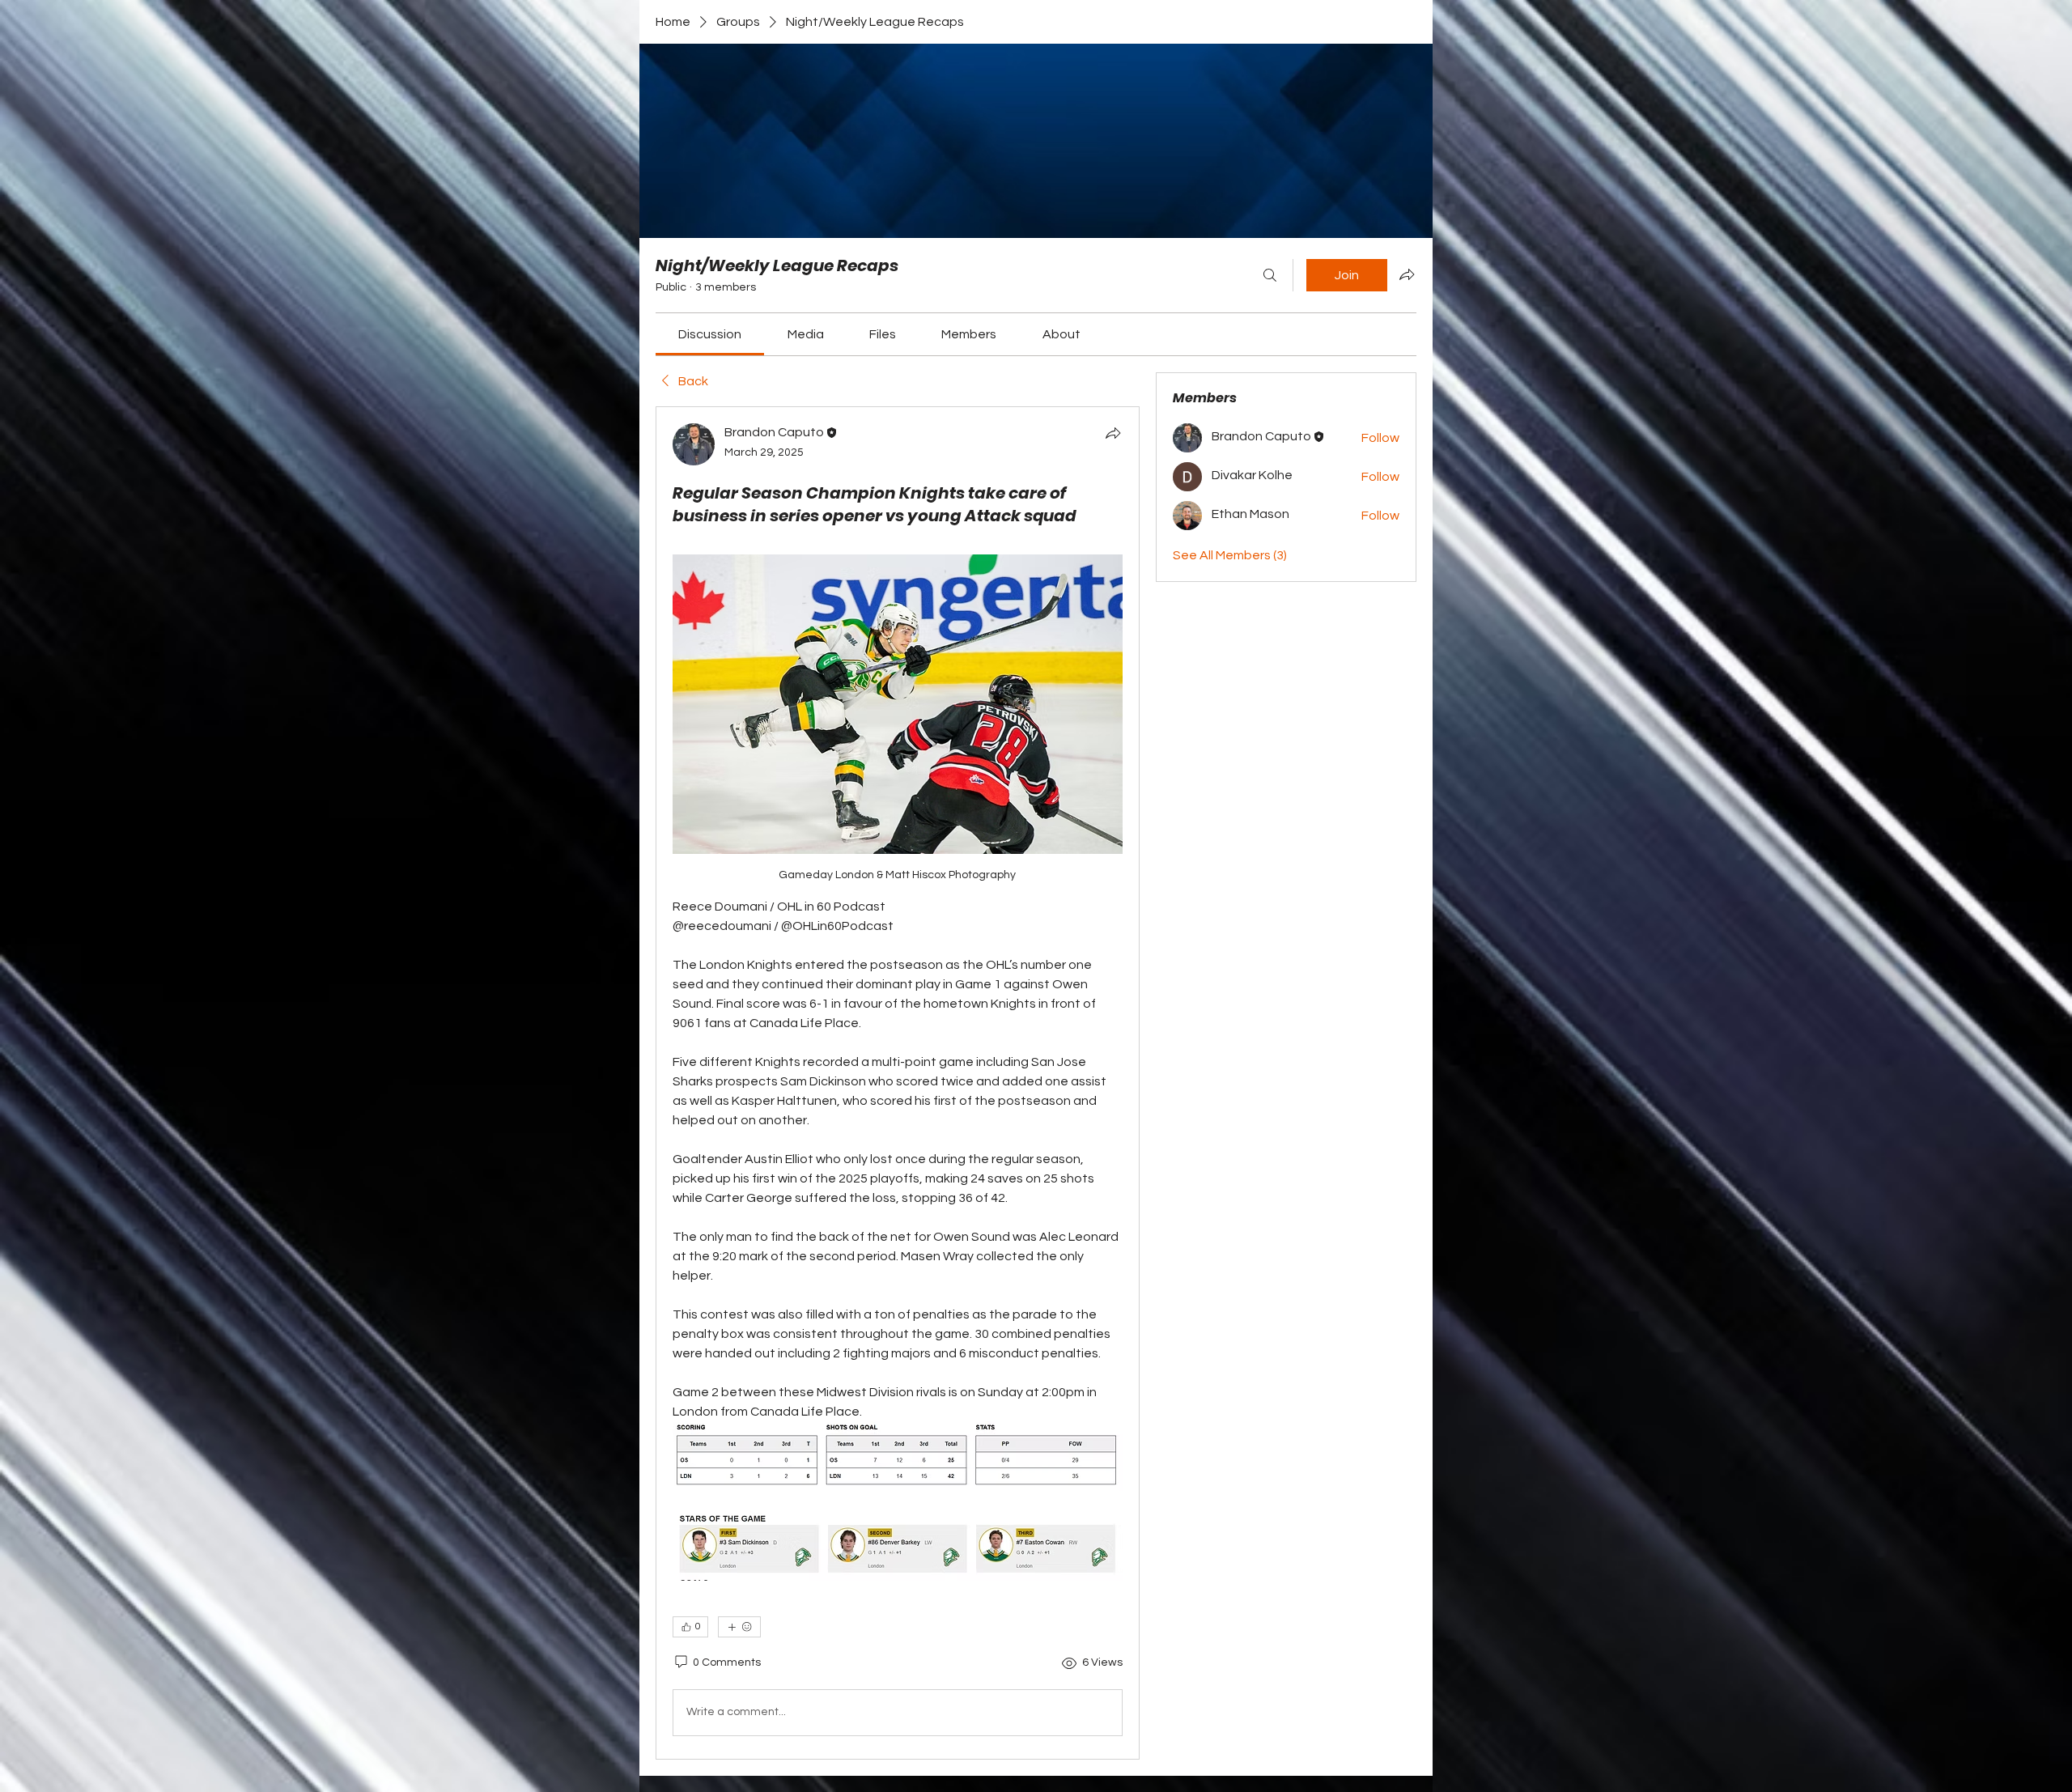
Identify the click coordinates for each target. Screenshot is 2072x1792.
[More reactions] (739, 1627)
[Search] (1270, 275)
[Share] (1113, 433)
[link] (710, 334)
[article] (898, 1083)
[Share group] (1407, 274)
